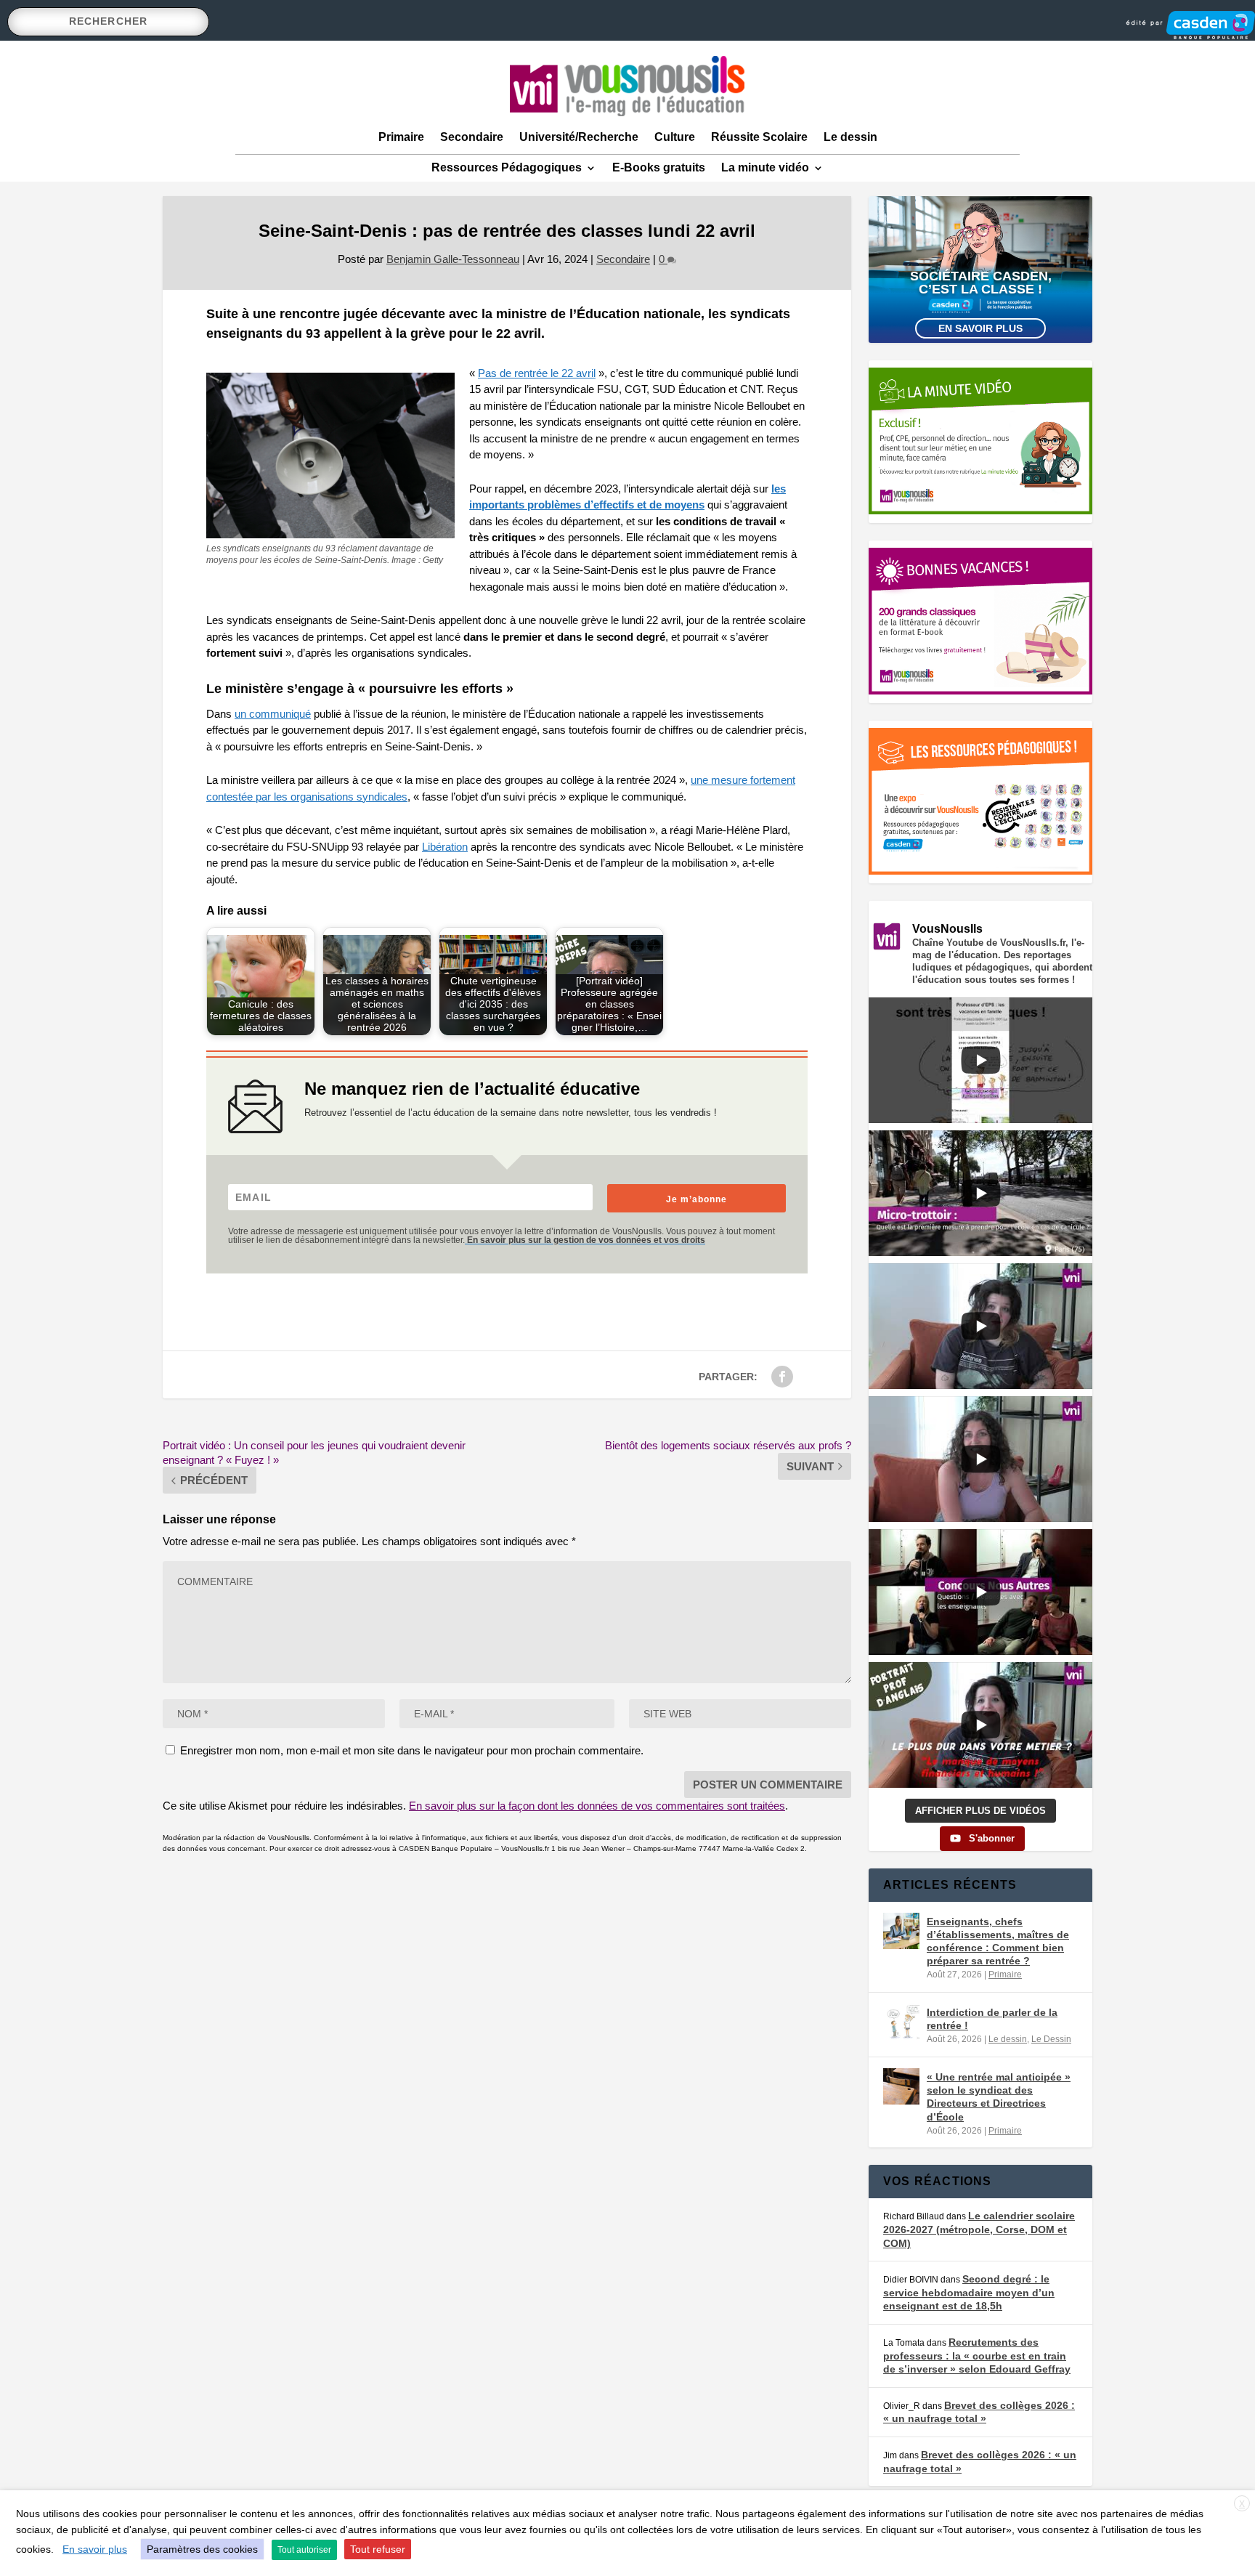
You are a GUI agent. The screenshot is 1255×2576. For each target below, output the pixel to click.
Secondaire (472, 137)
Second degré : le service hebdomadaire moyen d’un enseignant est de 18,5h (969, 2292)
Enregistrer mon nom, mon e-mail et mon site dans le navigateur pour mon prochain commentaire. (412, 1750)
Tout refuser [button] (378, 2549)
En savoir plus (980, 328)
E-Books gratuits (659, 167)
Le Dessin (1051, 2039)
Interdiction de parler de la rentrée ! (992, 2019)
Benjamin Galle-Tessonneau (453, 259)
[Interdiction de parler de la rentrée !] (901, 2022)
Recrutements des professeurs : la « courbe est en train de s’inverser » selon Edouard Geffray (977, 2356)
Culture (675, 137)
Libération (445, 847)
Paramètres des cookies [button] (202, 2549)
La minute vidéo (765, 167)
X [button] (1242, 2504)
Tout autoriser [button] (304, 2550)
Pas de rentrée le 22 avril (537, 373)
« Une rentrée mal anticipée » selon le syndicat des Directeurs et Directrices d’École (999, 2097)
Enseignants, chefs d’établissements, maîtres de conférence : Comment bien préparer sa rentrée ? (998, 1941)
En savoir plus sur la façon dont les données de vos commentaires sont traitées (597, 1806)
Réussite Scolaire (759, 137)
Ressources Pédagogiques (507, 167)
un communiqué (273, 714)
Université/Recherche (579, 137)
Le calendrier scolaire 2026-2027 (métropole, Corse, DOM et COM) (979, 2229)
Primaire (401, 137)
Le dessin (850, 137)
